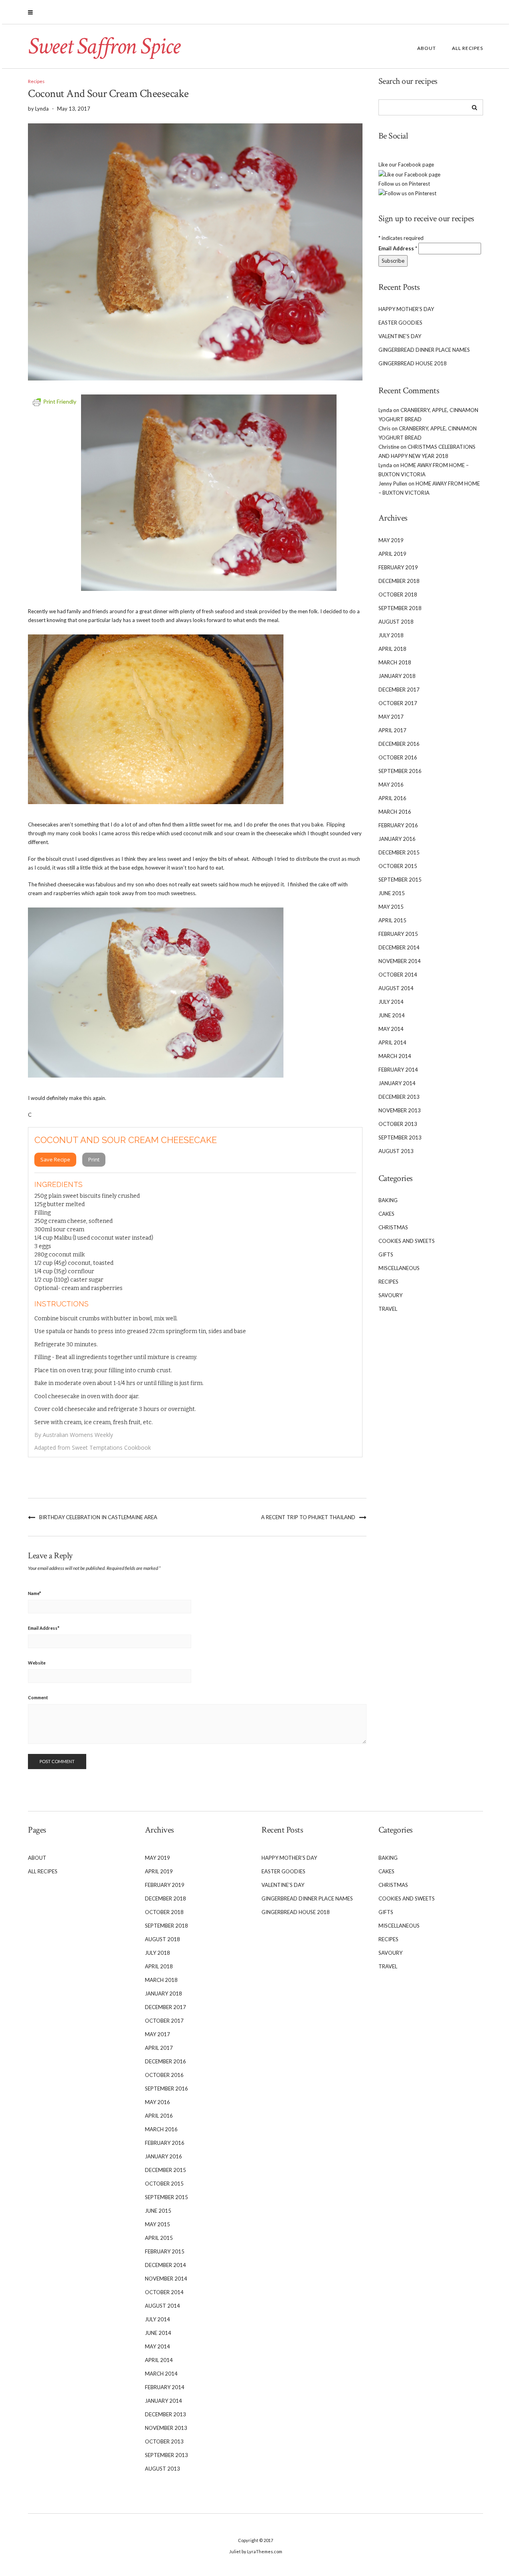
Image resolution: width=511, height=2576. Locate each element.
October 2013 (398, 1124)
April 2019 (392, 554)
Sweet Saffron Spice (104, 46)
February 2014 (398, 1070)
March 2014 (395, 1056)
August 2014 (396, 988)
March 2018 (395, 662)
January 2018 (397, 676)
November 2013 (400, 1110)
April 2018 (392, 649)
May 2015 (391, 907)
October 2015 (398, 866)
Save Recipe (55, 1159)
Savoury (390, 1295)
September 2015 (400, 880)
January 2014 (397, 1083)
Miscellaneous (399, 1268)
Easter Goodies (400, 323)
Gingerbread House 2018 (413, 363)
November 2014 (400, 961)
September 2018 (400, 608)
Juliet (235, 2551)
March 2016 (395, 812)
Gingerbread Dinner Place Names (424, 350)
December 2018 (399, 581)
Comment (38, 1697)
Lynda (385, 410)
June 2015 (392, 893)
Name (35, 1593)
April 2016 (392, 798)
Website (37, 1663)
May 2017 (391, 717)
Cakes (386, 1214)
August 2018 (396, 622)
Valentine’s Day (400, 336)
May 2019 (391, 540)
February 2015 (398, 934)
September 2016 (400, 771)
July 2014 (391, 1002)
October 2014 (398, 975)
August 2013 (396, 1151)
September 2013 (400, 1137)
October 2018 (398, 594)
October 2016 (398, 757)
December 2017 (399, 690)
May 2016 (391, 785)
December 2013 (399, 1097)
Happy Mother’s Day (406, 309)
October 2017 (398, 703)
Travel (388, 1309)
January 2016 (397, 839)
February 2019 (398, 567)
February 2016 (398, 825)
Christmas (393, 1227)
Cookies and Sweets (407, 1241)
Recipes (36, 81)
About (427, 48)
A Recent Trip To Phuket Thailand (308, 1517)
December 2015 (399, 852)
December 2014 (399, 947)
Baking (388, 1200)
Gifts (386, 1254)
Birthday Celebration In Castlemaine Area (98, 1517)
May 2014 (391, 1029)
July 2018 (391, 635)
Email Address (44, 1628)
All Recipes (467, 48)
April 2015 (392, 920)
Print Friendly (60, 401)
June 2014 (392, 1015)
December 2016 (399, 744)
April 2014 (392, 1042)
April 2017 (392, 730)
